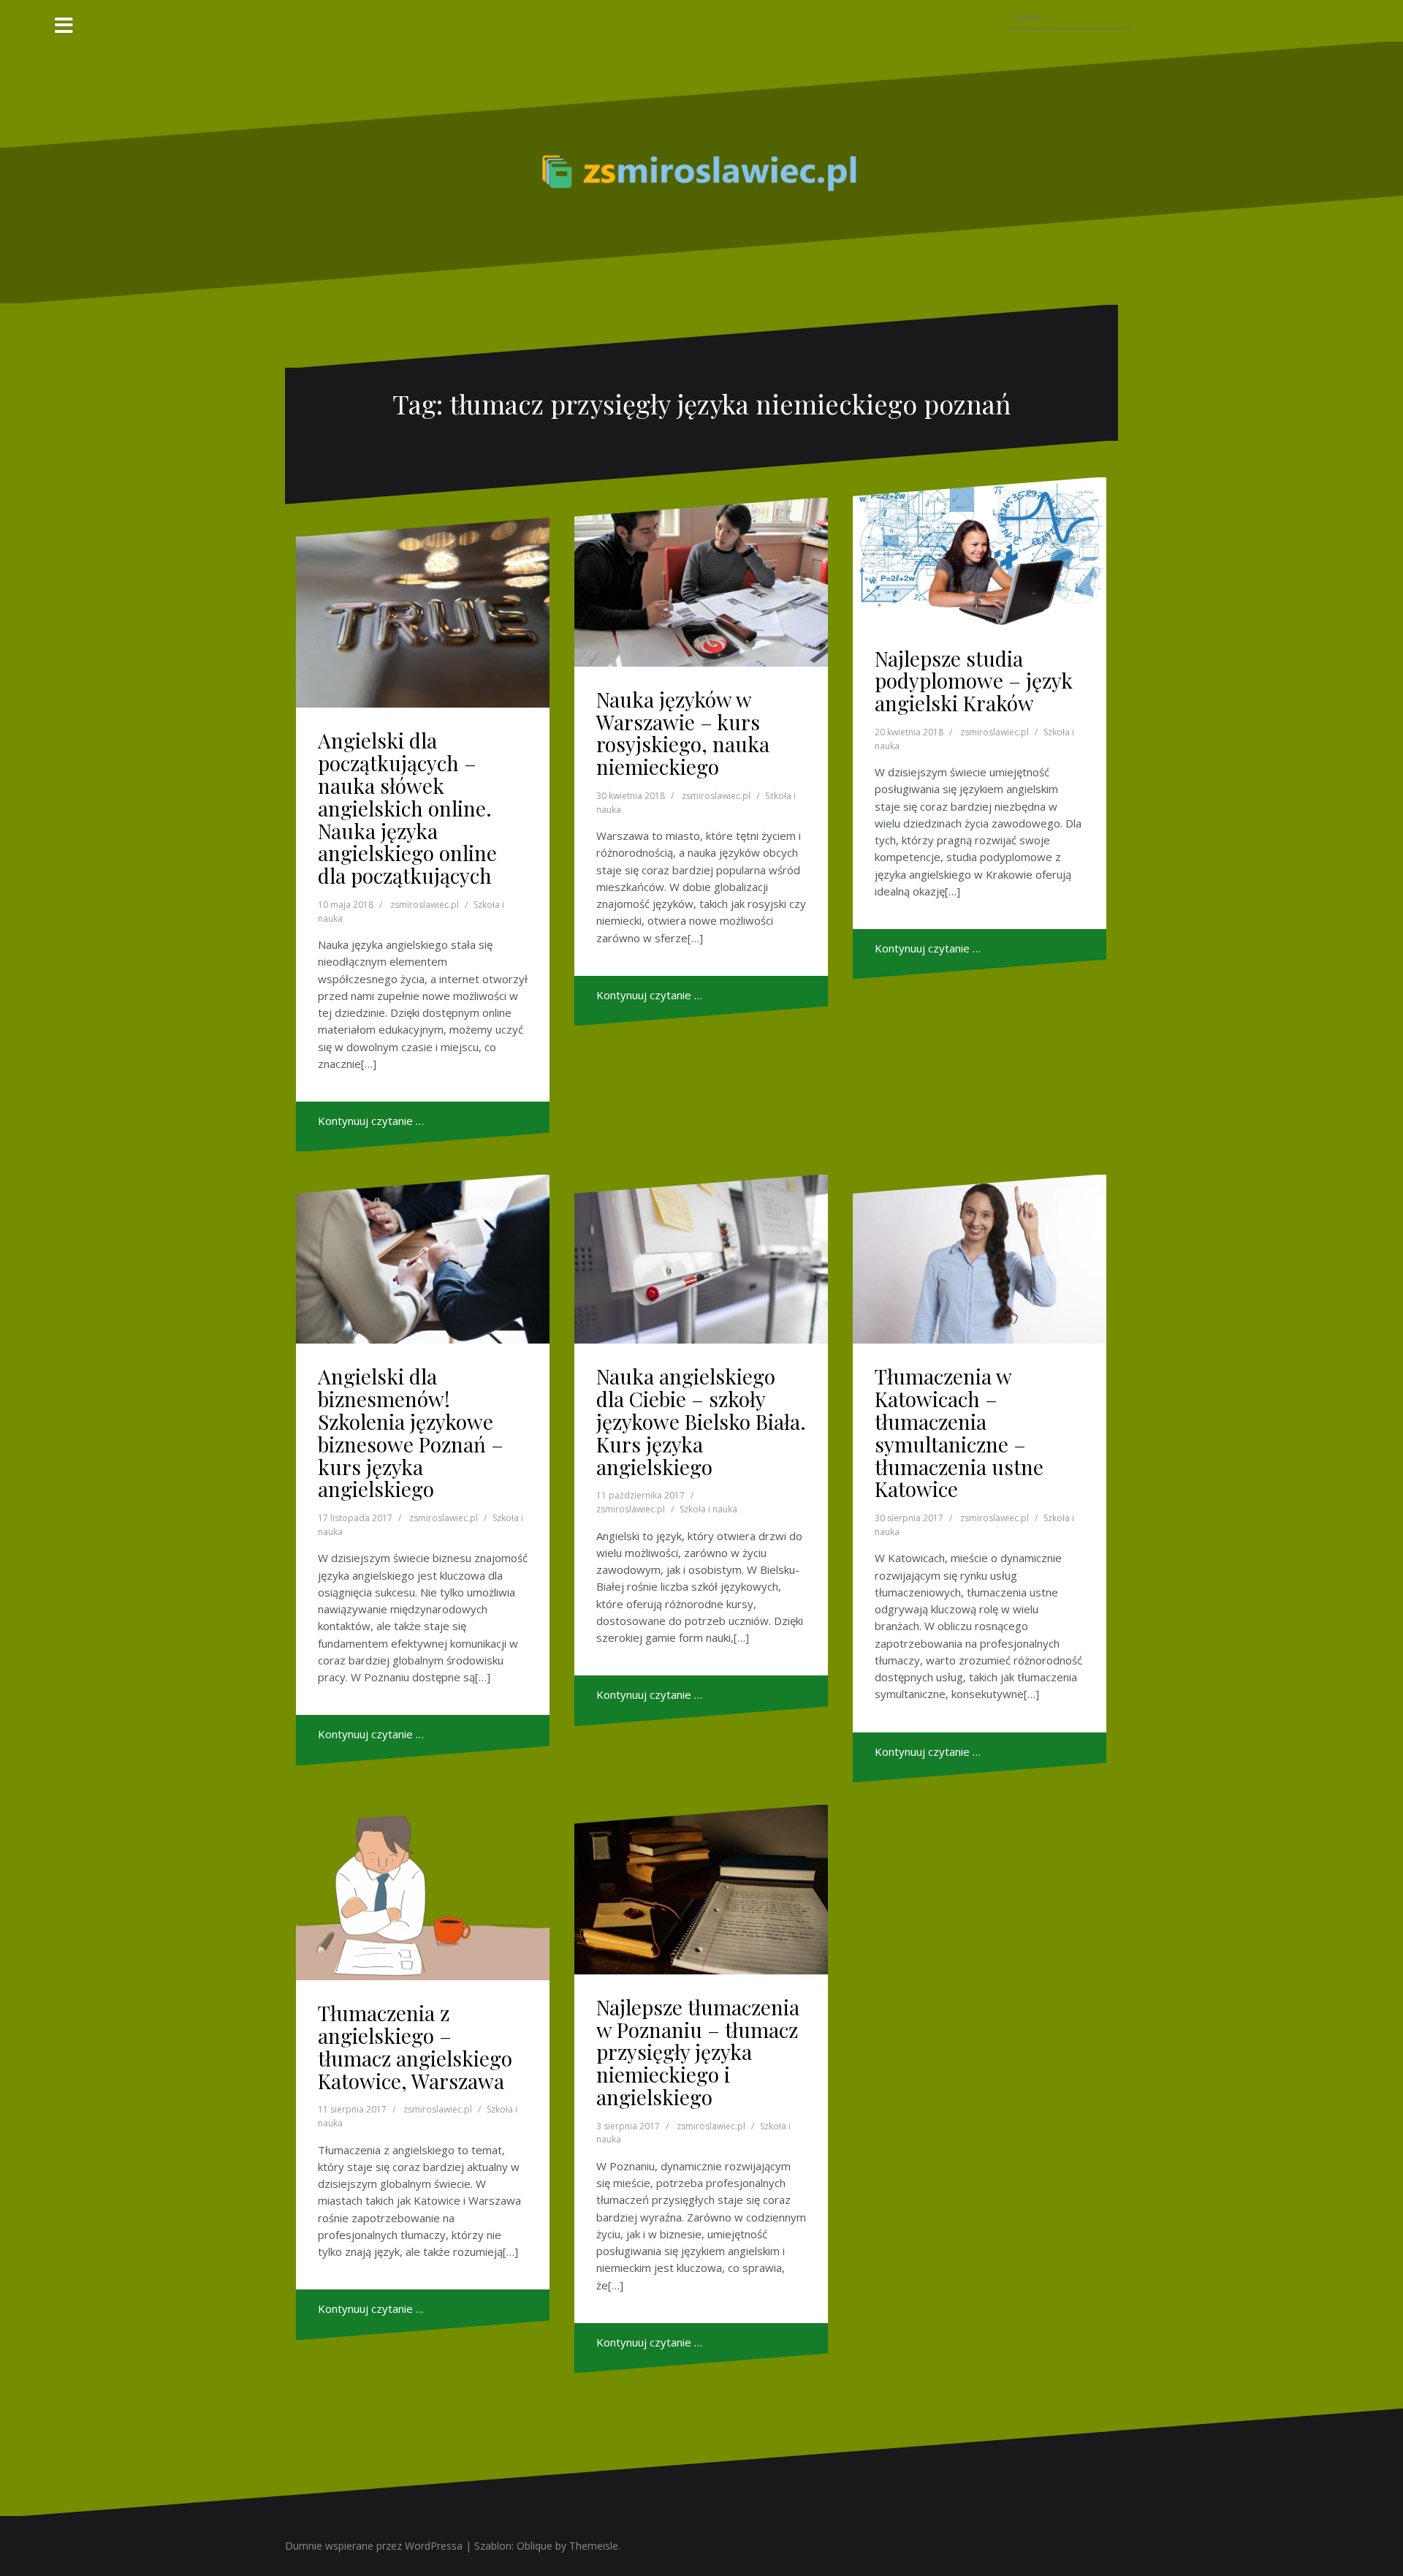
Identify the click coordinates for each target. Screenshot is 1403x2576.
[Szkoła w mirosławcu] (701, 171)
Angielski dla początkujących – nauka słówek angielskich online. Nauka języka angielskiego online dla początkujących (407, 808)
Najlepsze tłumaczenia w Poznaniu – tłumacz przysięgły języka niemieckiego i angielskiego (698, 2052)
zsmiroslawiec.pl (425, 905)
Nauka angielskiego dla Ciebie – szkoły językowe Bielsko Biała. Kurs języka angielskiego (701, 1421)
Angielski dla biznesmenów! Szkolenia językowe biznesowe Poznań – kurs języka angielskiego (411, 1432)
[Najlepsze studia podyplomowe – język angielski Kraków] (980, 552)
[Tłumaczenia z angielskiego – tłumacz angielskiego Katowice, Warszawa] (423, 1893)
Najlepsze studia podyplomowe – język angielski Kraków (974, 681)
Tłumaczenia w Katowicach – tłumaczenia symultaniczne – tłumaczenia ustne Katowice (959, 1432)
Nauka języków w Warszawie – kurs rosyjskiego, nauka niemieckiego (683, 733)
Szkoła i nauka (708, 1509)
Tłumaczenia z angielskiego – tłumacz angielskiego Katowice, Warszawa (415, 2046)
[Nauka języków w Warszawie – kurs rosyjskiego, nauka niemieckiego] (701, 582)
